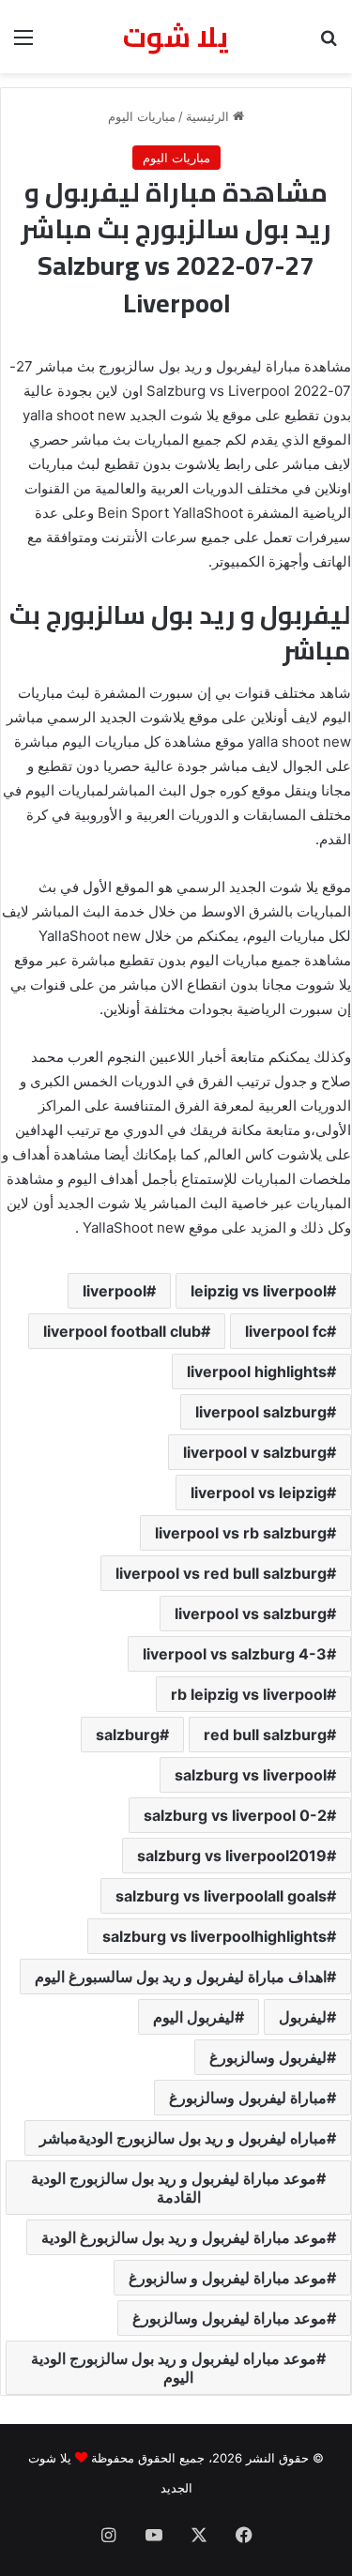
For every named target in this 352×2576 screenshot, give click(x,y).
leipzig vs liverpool (259, 1291)
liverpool (115, 1291)
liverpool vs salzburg (251, 1614)
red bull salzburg (265, 1735)
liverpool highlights (257, 1371)
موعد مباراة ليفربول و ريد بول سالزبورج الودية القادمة (174, 2188)
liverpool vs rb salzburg (241, 1533)
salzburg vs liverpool (251, 1775)
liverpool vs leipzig (259, 1493)
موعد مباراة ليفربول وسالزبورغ (230, 2318)
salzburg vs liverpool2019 (232, 1856)
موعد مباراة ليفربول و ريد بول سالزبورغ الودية (184, 2237)
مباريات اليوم (142, 116)
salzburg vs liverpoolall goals (221, 1896)
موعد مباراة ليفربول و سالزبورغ (228, 2278)
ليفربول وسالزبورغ (268, 2057)
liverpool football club (122, 1331)
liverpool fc (286, 1331)
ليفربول (303, 2017)
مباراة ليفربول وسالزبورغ (248, 2098)
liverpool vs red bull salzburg (221, 1573)
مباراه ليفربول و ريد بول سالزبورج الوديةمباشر (183, 2138)
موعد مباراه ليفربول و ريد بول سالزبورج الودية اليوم (174, 2368)
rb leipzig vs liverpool (249, 1694)
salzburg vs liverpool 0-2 (235, 1815)
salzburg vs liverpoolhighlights (214, 1936)
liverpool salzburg (261, 1412)
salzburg (128, 1735)
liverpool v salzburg (255, 1452)
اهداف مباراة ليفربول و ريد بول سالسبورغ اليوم (181, 1977)
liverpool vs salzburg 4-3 (235, 1654)
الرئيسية (209, 116)
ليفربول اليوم (194, 2017)
